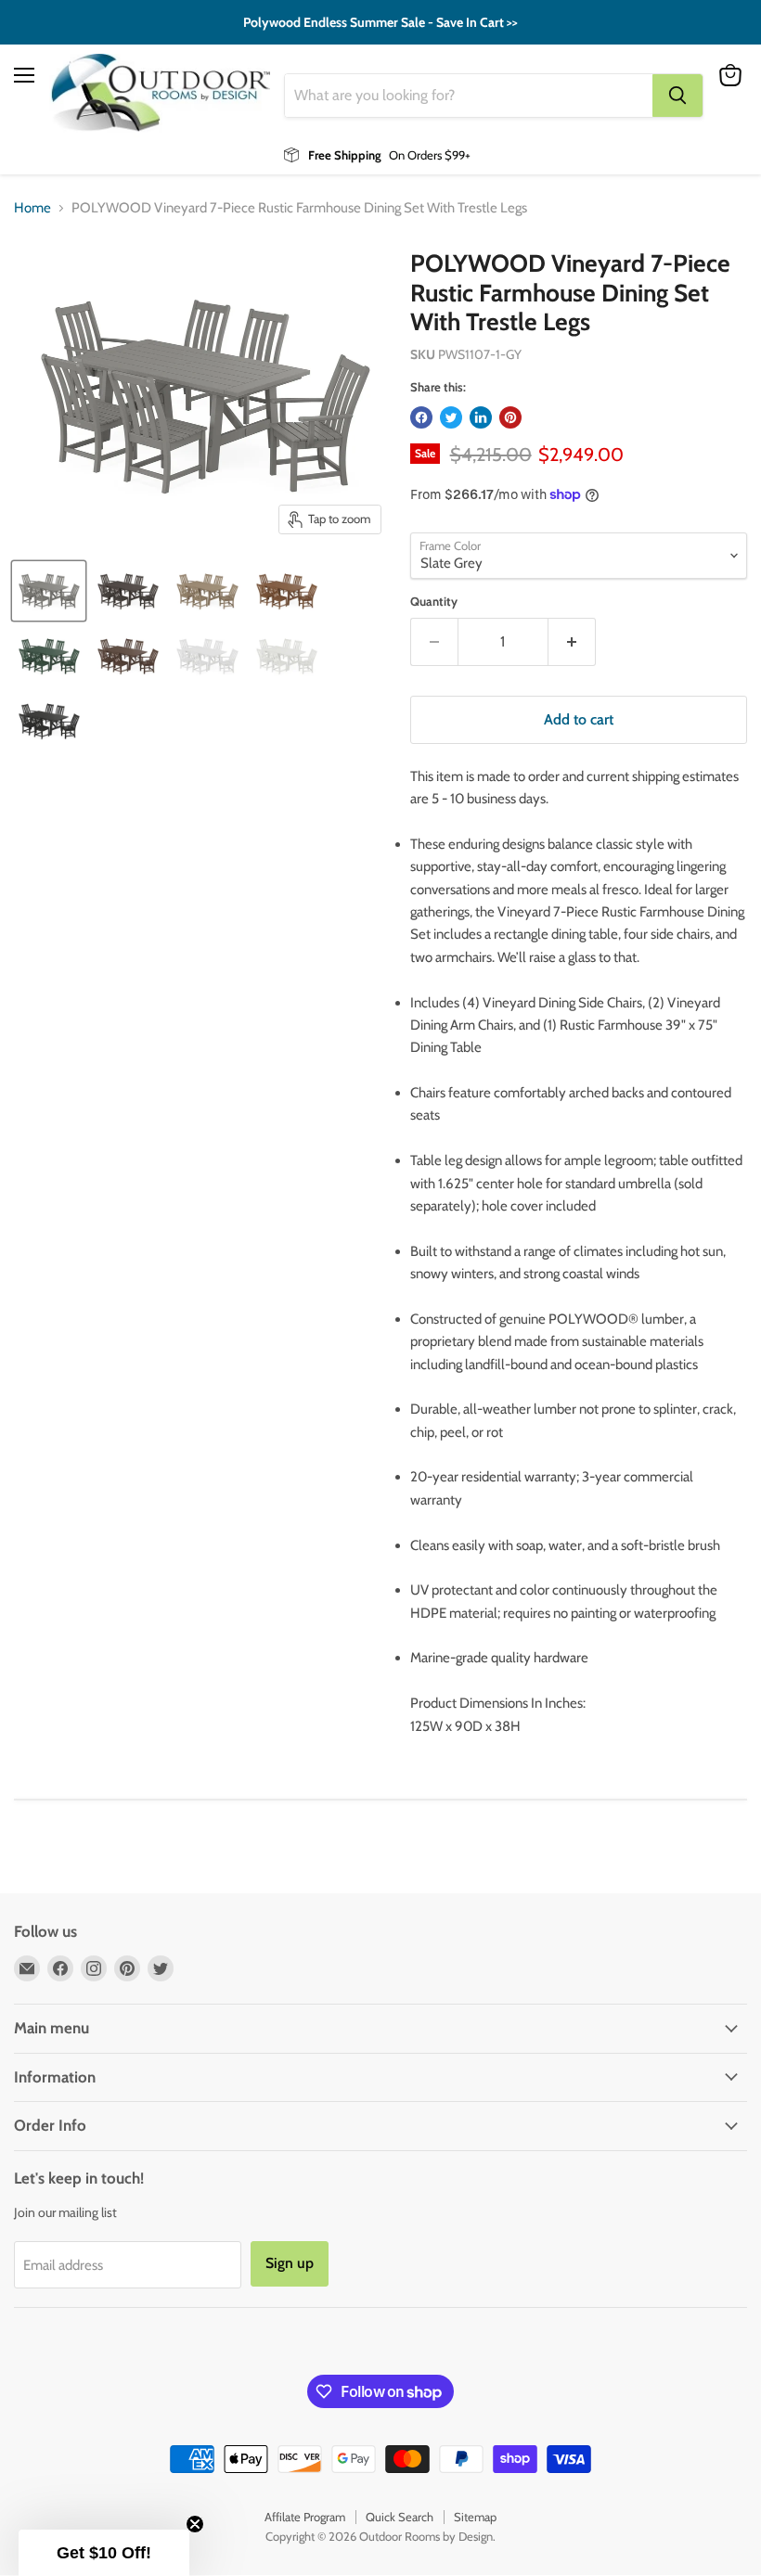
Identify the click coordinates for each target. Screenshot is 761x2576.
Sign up (200, 1476)
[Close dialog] (719, 1158)
